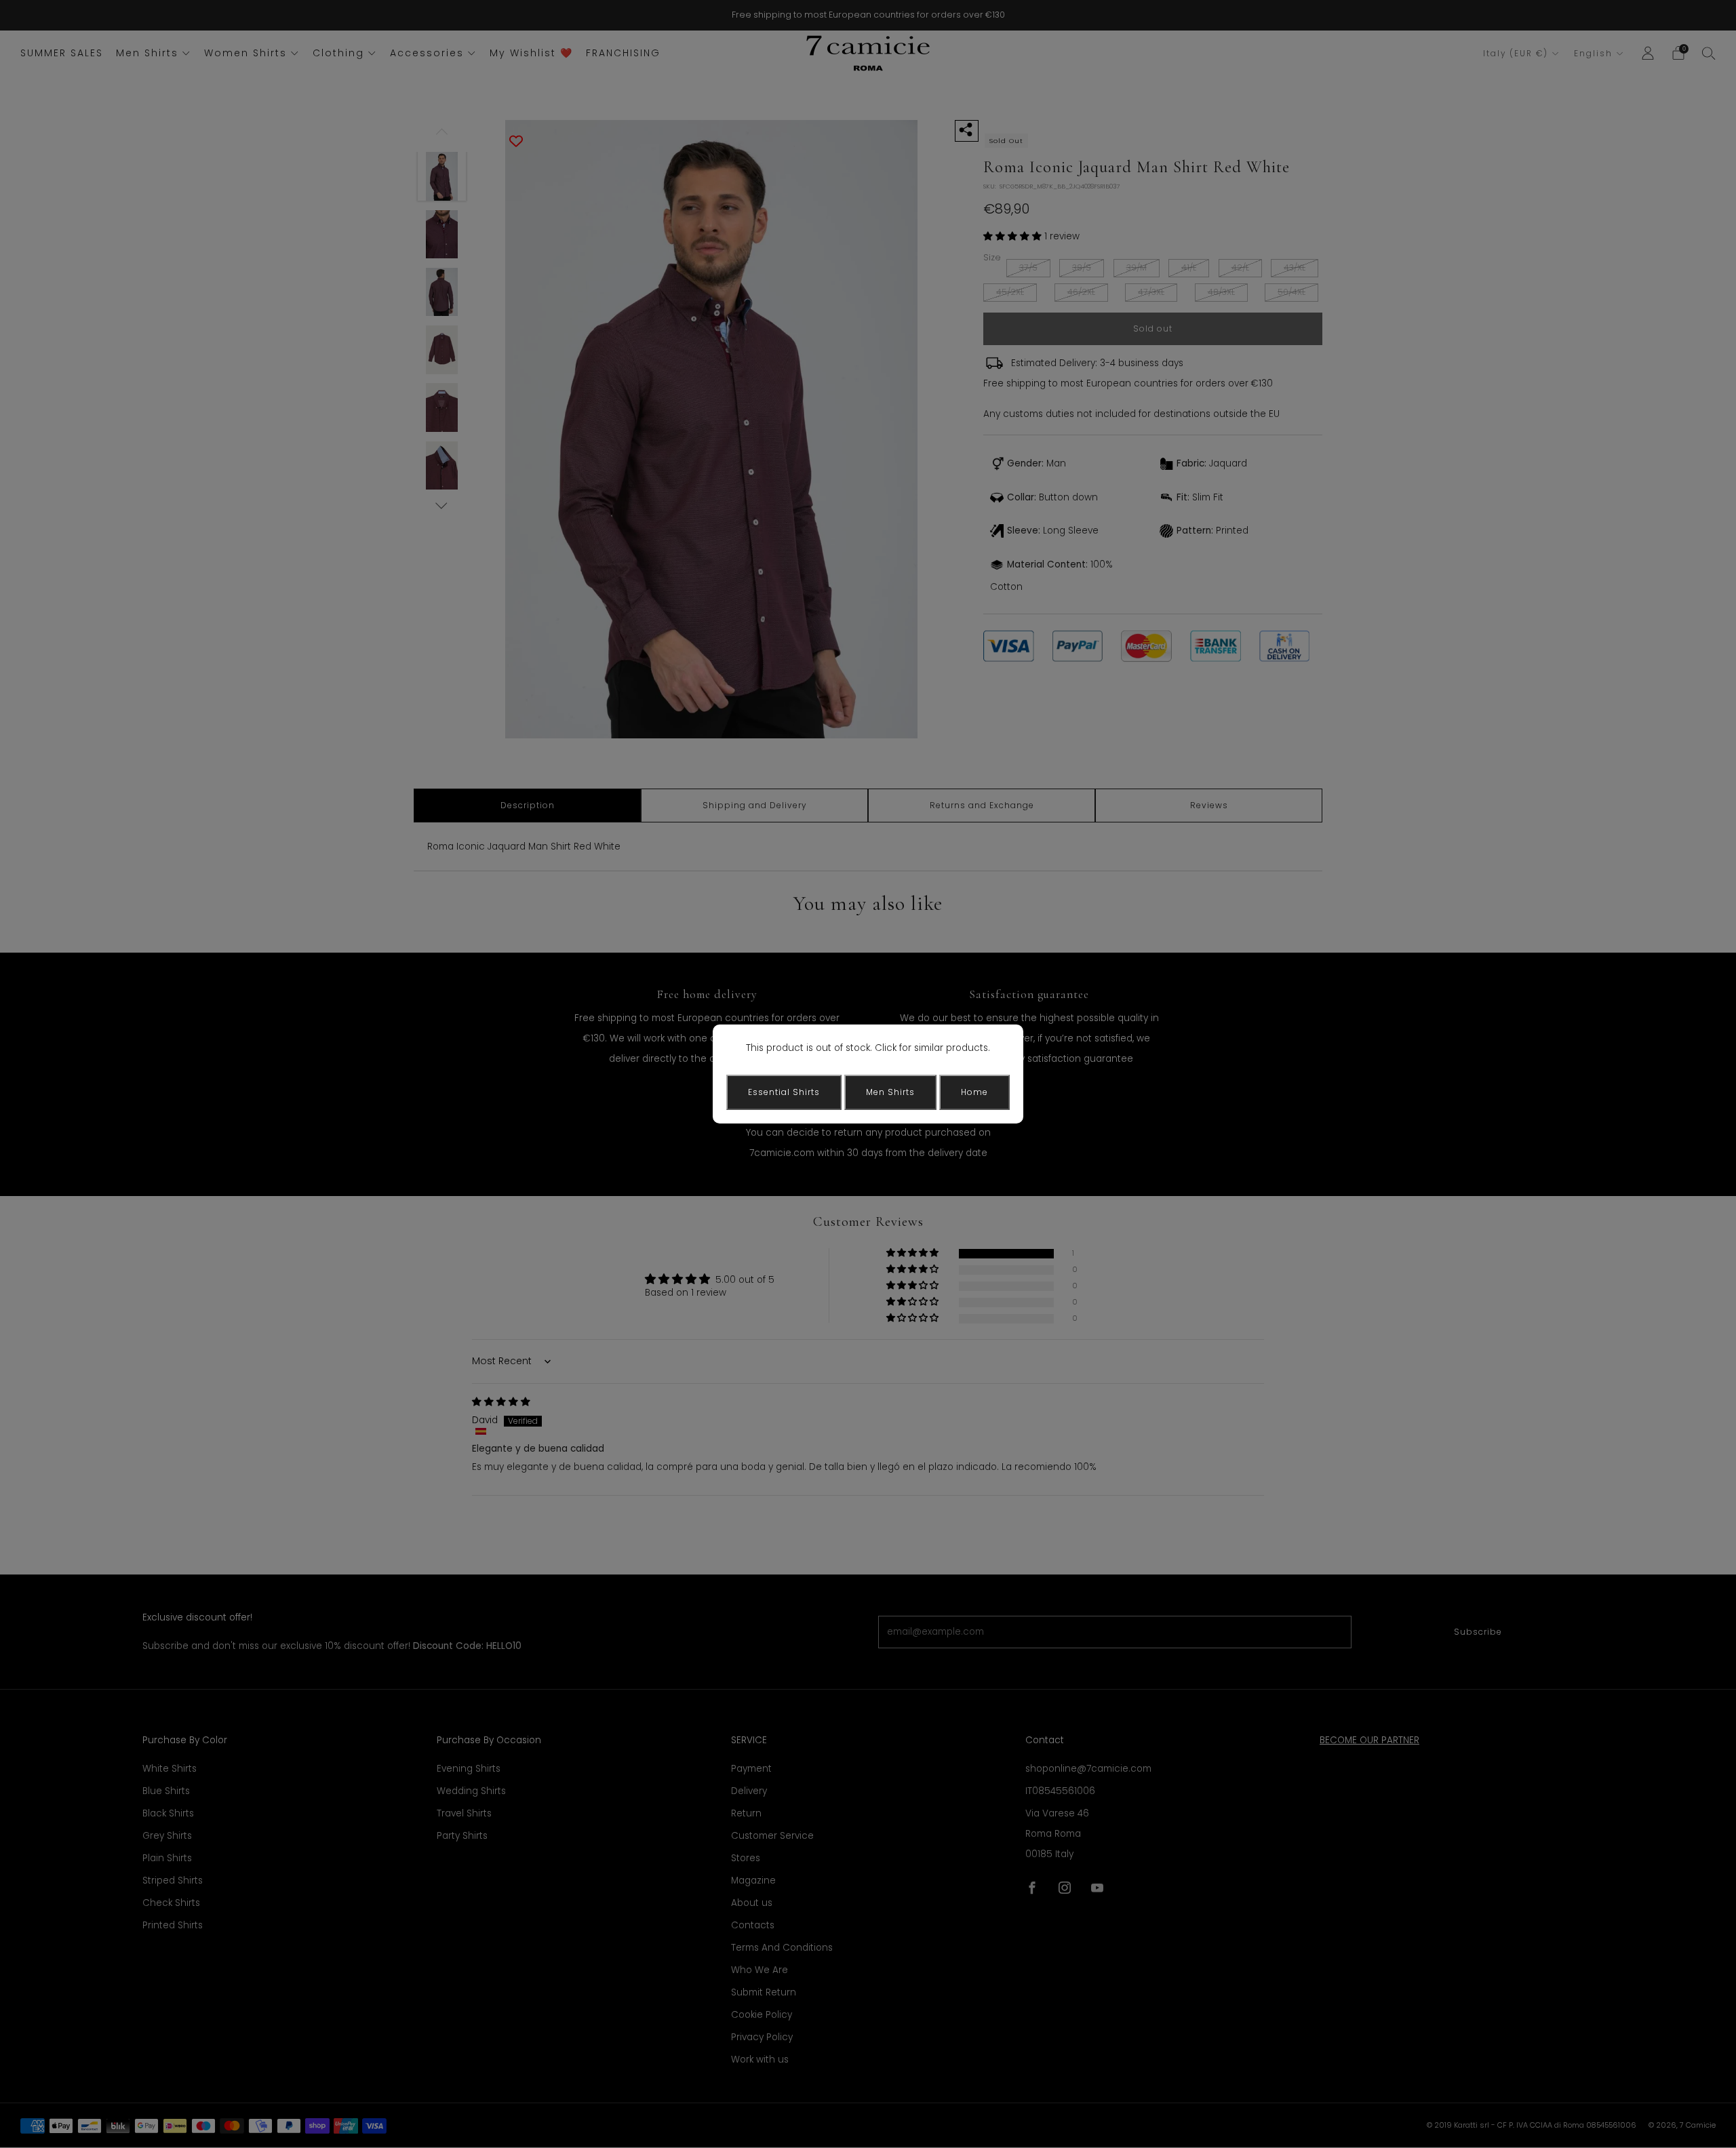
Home (974, 1092)
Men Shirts (890, 1092)
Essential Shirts (784, 1092)
